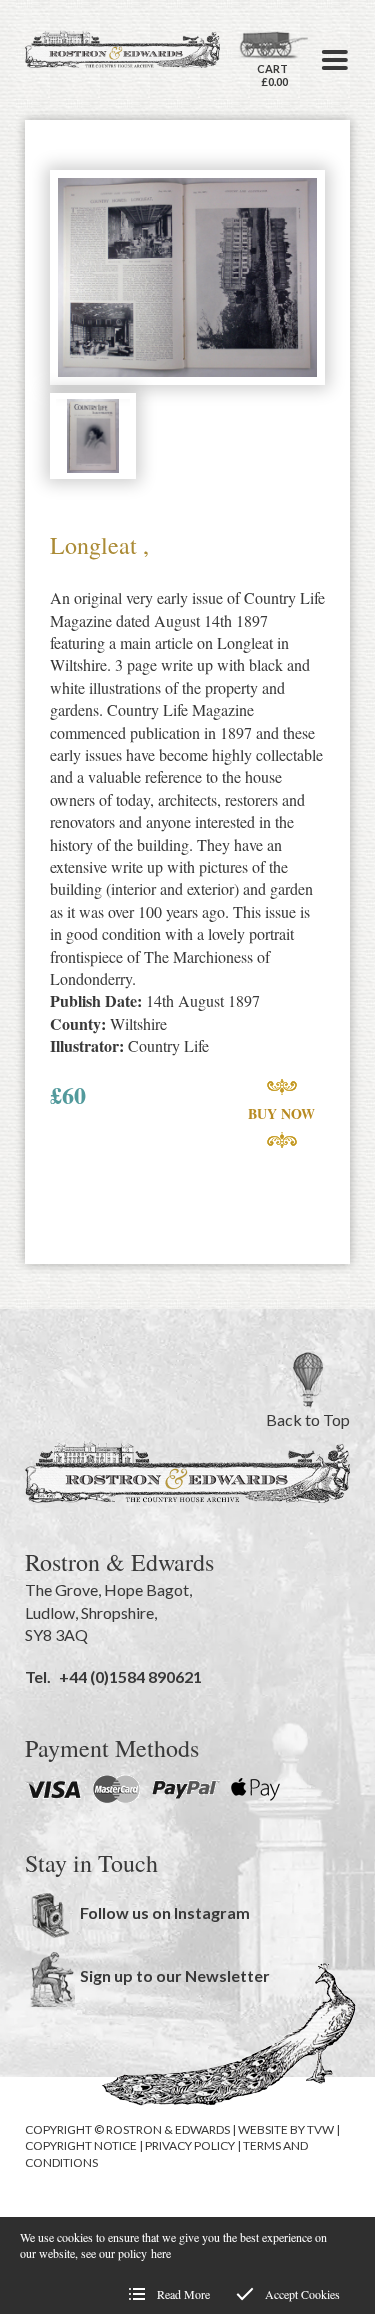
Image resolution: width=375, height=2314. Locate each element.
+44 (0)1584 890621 (130, 1676)
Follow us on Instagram (165, 1912)
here (161, 2253)
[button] (335, 60)
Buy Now (281, 1113)
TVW (320, 2129)
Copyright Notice (81, 2145)
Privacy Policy (190, 2145)
